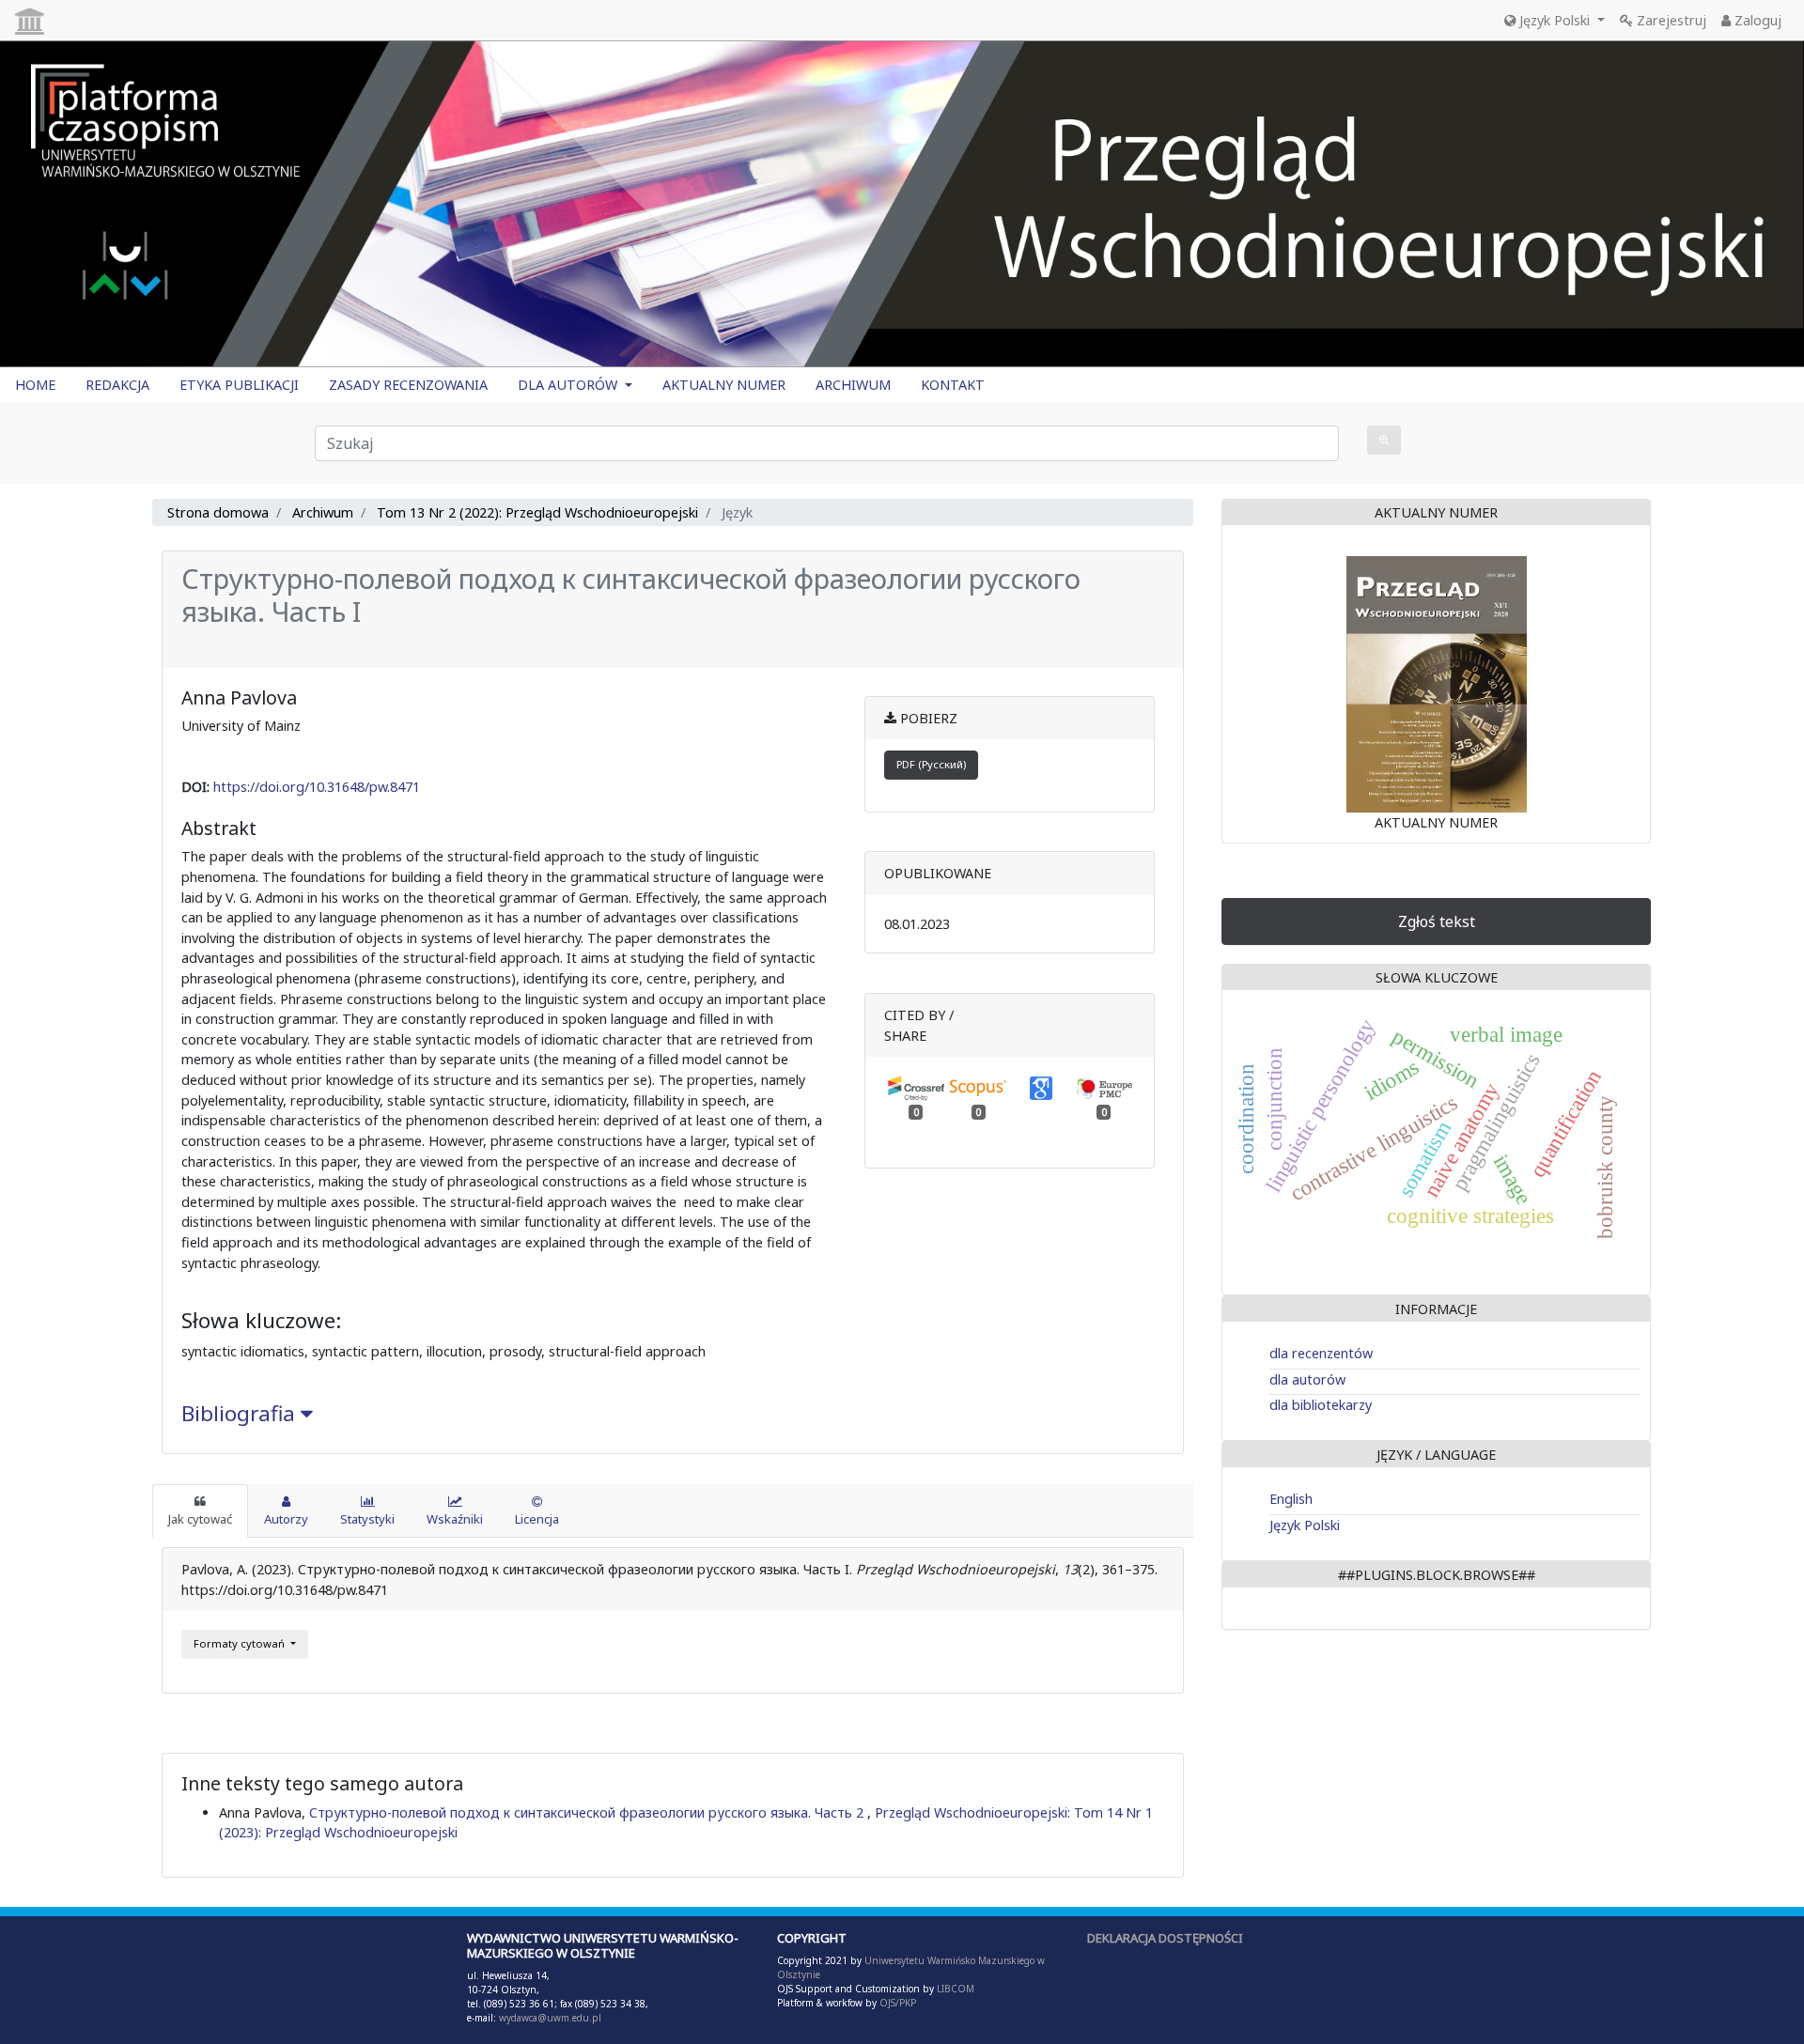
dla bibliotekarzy (1321, 1405)
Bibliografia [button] (241, 1413)
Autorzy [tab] (286, 1519)
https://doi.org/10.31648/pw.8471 (317, 787)
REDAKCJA (117, 385)
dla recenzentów (1321, 1353)
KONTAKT (953, 385)
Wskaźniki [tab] (455, 1519)
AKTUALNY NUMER (724, 385)
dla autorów (1307, 1379)
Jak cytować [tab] (200, 1519)
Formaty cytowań (241, 1643)
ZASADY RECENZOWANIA (408, 385)
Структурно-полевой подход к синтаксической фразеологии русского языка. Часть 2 (588, 1812)
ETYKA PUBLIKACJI (239, 385)
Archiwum (323, 512)
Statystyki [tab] (367, 1519)
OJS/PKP (896, 2003)
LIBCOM (956, 1989)
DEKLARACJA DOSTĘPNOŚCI (1165, 1938)
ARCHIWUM (853, 385)
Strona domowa (218, 512)
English (1291, 1499)
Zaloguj (1756, 20)
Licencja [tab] (537, 1519)
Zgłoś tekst (1437, 921)
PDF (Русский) (931, 764)
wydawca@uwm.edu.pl (550, 2018)
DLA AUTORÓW (569, 385)
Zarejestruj (1670, 20)
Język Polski (1555, 20)
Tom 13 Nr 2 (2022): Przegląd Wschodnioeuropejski (537, 512)
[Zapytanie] (1384, 440)
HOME (35, 385)
